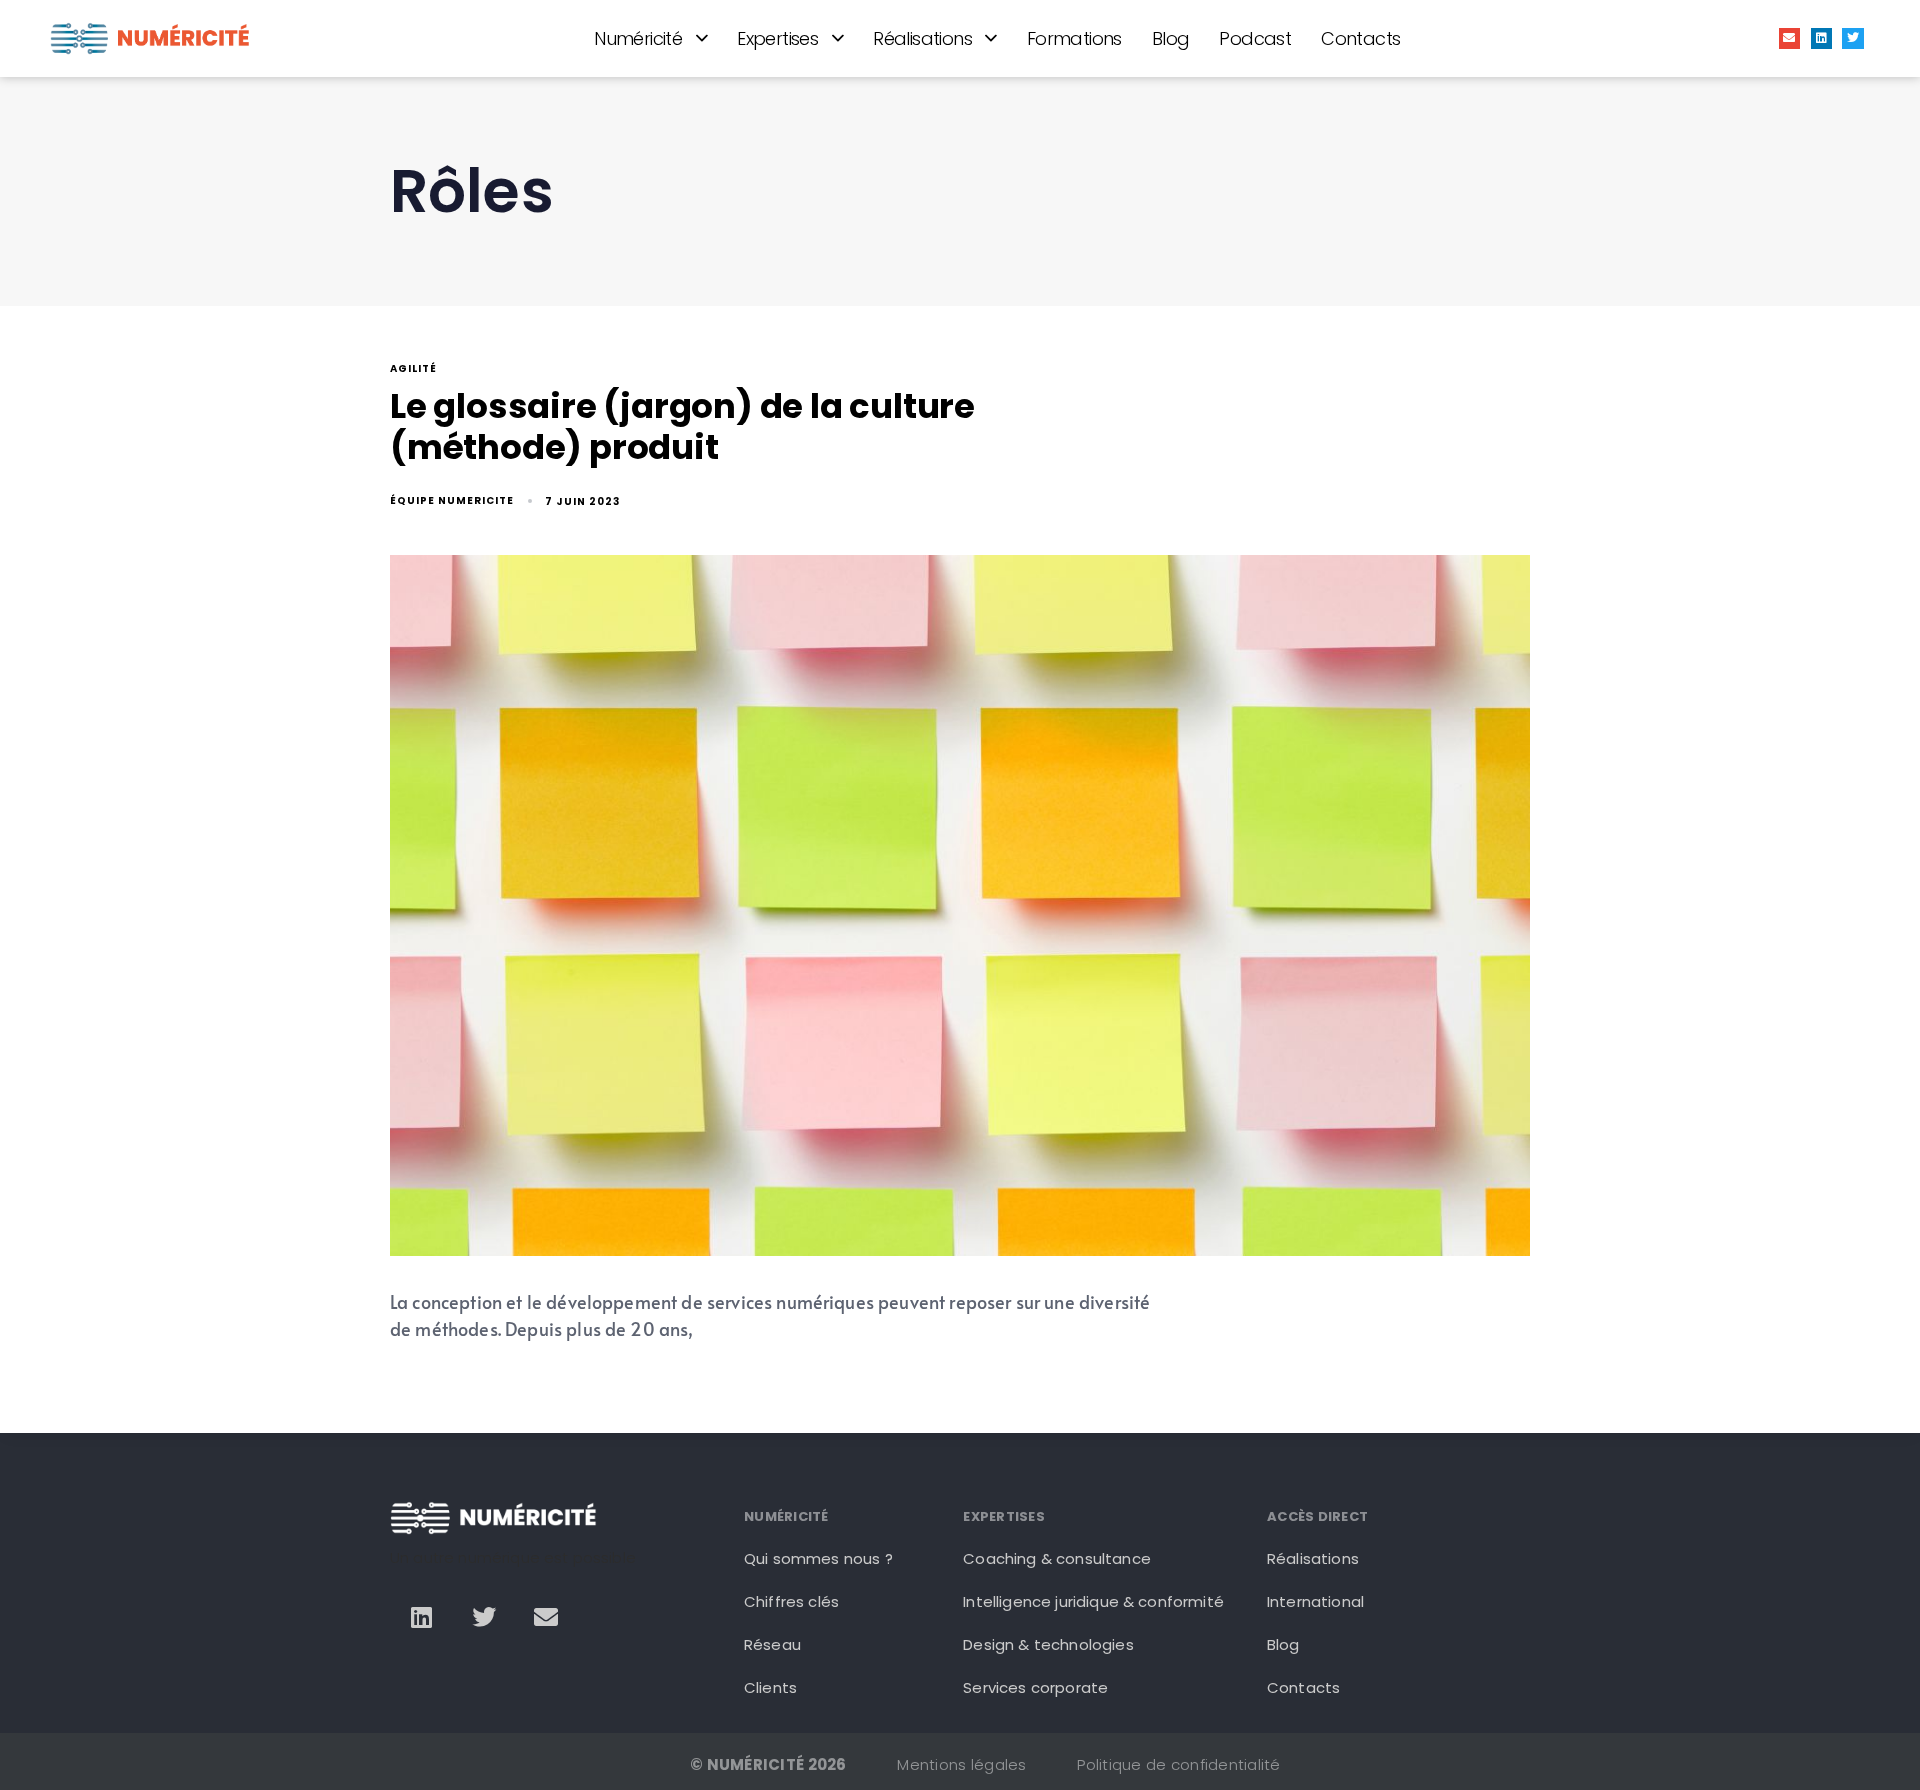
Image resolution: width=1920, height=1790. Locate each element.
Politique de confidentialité (1178, 1764)
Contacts (1360, 38)
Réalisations (922, 38)
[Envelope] (1790, 39)
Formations (1074, 38)
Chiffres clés (791, 1601)
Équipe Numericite (452, 500)
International (1315, 1601)
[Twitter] (1853, 39)
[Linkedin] (1822, 39)
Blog (1171, 38)
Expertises (777, 38)
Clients (770, 1687)
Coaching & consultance (1057, 1558)
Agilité (413, 369)
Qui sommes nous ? (818, 1558)
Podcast (1255, 38)
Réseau (772, 1644)
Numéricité (638, 38)
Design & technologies (1048, 1644)
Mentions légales (961, 1764)
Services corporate (1035, 1687)
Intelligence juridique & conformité (1093, 1601)
